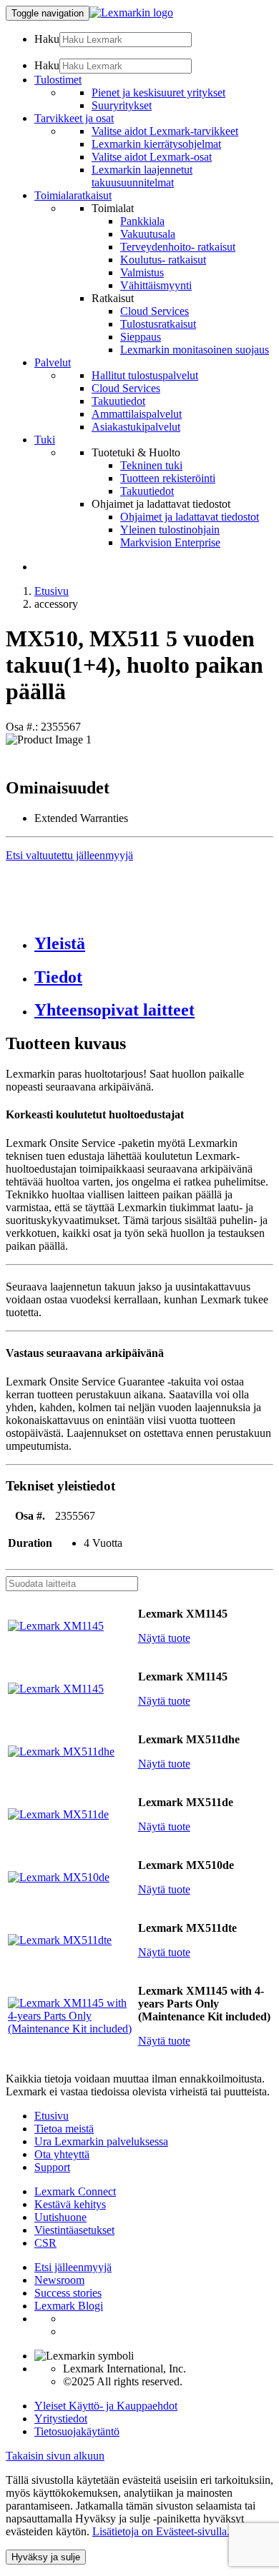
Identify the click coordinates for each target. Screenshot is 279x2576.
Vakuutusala (148, 234)
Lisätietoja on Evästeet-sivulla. (161, 2531)
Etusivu (52, 591)
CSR (45, 2243)
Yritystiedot (61, 2419)
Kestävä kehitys (70, 2204)
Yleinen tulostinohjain (170, 530)
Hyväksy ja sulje (46, 2557)
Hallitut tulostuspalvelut (145, 375)
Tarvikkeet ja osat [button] (74, 118)
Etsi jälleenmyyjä (73, 2267)
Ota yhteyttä (62, 2154)
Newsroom (59, 2280)
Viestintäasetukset (74, 2230)
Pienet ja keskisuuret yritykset (158, 92)
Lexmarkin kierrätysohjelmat (156, 144)
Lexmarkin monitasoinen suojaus (195, 350)
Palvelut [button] (53, 362)
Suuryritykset (122, 105)
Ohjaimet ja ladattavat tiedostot (190, 517)
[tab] (154, 944)
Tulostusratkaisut (158, 324)
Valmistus (142, 272)
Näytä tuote (164, 1638)
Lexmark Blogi (69, 2306)
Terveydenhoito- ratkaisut (178, 247)
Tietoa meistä (64, 2129)
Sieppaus (141, 337)
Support (52, 2167)
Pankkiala (142, 221)
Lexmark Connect (75, 2191)
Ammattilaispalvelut (137, 414)
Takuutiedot (118, 401)
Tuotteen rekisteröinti (168, 478)
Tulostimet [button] (58, 80)
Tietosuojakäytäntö (77, 2431)
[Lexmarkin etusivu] (131, 12)
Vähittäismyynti (156, 285)
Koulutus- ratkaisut (163, 260)
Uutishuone (60, 2217)
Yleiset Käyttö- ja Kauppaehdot (106, 2406)
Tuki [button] (45, 440)
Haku (47, 39)
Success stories (68, 2293)
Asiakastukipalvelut (136, 427)
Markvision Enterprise (170, 542)
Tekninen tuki (151, 465)
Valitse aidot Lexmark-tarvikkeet (165, 131)
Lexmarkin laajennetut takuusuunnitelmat (142, 176)
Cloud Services (155, 311)
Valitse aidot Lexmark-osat (152, 157)
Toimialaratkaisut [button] (73, 195)
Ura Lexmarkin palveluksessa (101, 2141)
